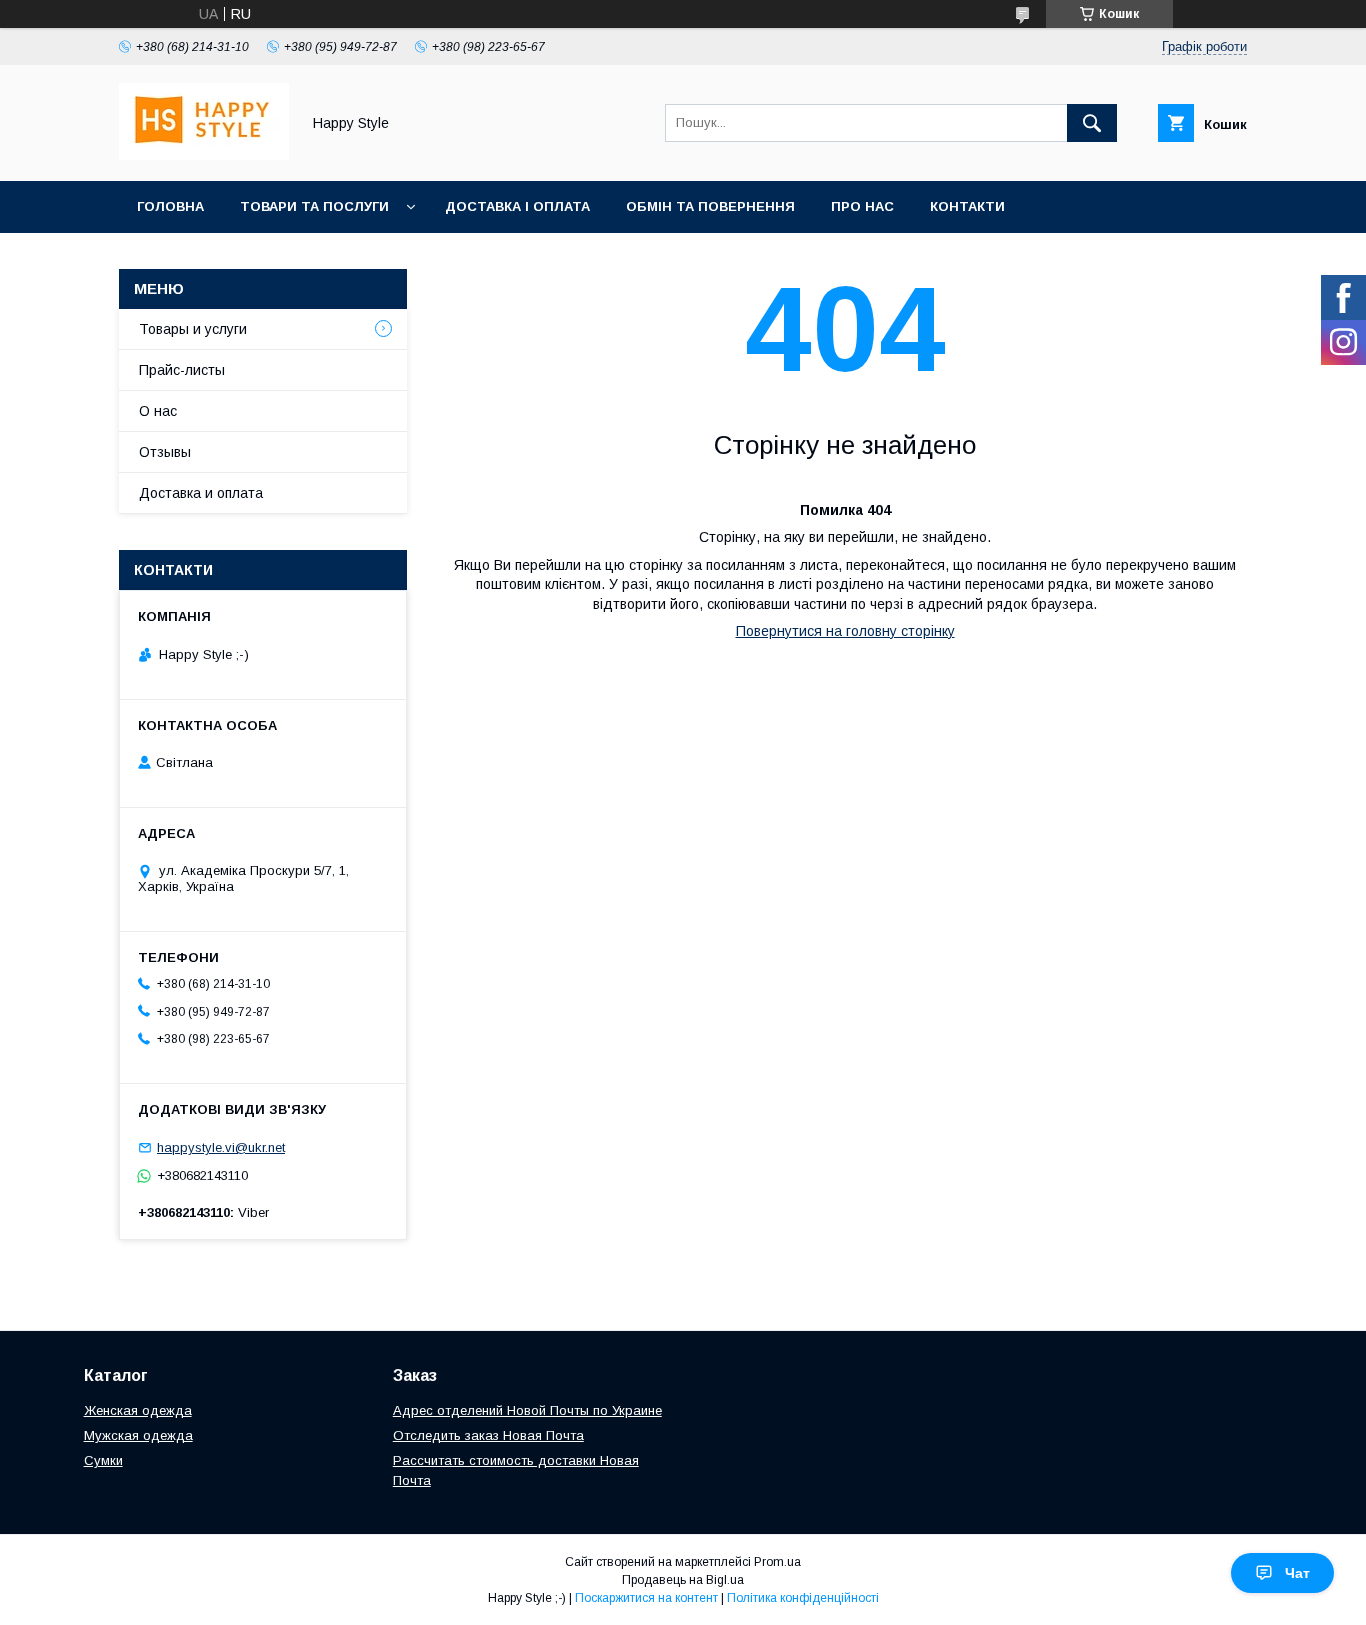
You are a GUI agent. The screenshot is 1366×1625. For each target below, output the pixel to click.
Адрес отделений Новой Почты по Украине (527, 1410)
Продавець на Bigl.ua (683, 1580)
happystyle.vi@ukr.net (221, 1147)
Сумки (103, 1460)
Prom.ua (777, 1562)
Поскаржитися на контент (646, 1598)
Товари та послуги (314, 206)
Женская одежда (138, 1410)
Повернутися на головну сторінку (845, 631)
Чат (1297, 1573)
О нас (158, 411)
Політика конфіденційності (803, 1598)
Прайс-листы (182, 370)
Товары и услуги (193, 329)
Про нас (862, 206)
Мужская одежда (138, 1435)
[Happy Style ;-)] (204, 155)
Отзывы (165, 452)
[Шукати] (1092, 123)
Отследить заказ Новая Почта (488, 1435)
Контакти (967, 206)
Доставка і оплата (517, 206)
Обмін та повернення (710, 206)
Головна (170, 206)
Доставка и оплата (201, 493)
